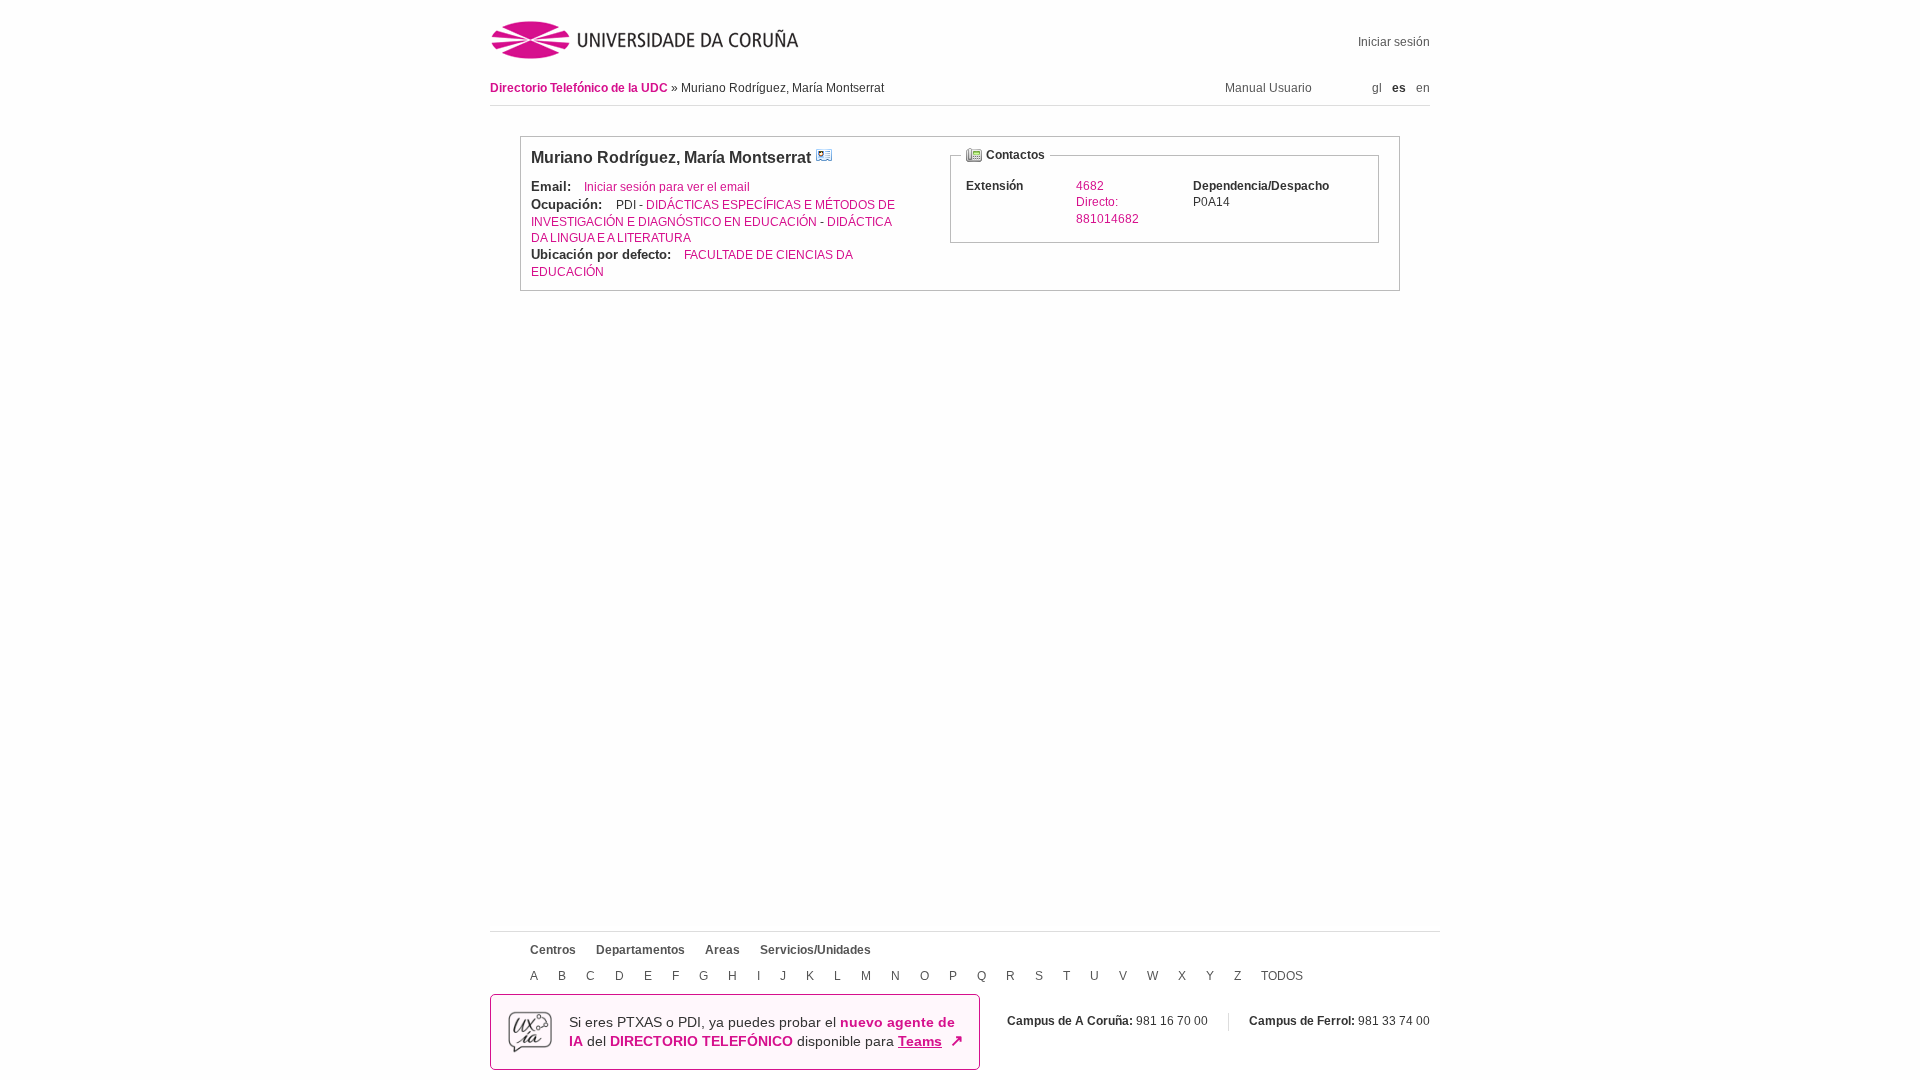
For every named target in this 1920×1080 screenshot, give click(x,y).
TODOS (1282, 976)
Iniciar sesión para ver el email (667, 187)
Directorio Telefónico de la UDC (580, 88)
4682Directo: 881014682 (1107, 202)
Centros (553, 950)
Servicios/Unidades (815, 950)
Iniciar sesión (1394, 42)
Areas (722, 950)
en (1423, 88)
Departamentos (640, 950)
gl (1377, 88)
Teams (920, 1041)
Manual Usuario (1268, 88)
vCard (824, 157)
